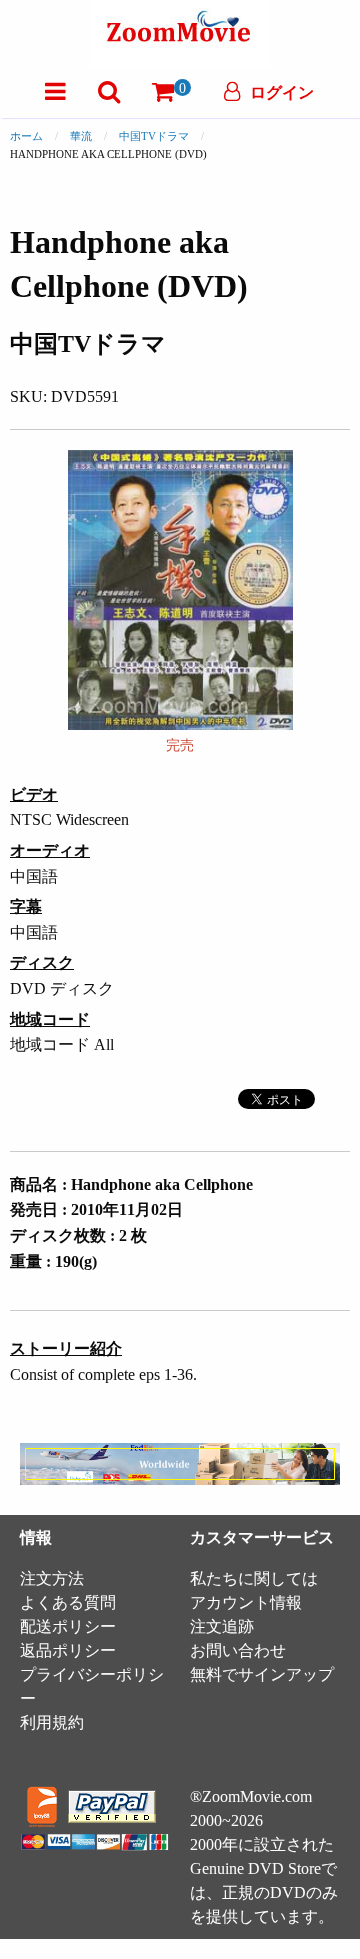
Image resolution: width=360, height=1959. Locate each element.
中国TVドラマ (154, 136)
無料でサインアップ (262, 1674)
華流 (81, 136)
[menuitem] (55, 91)
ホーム (26, 136)
